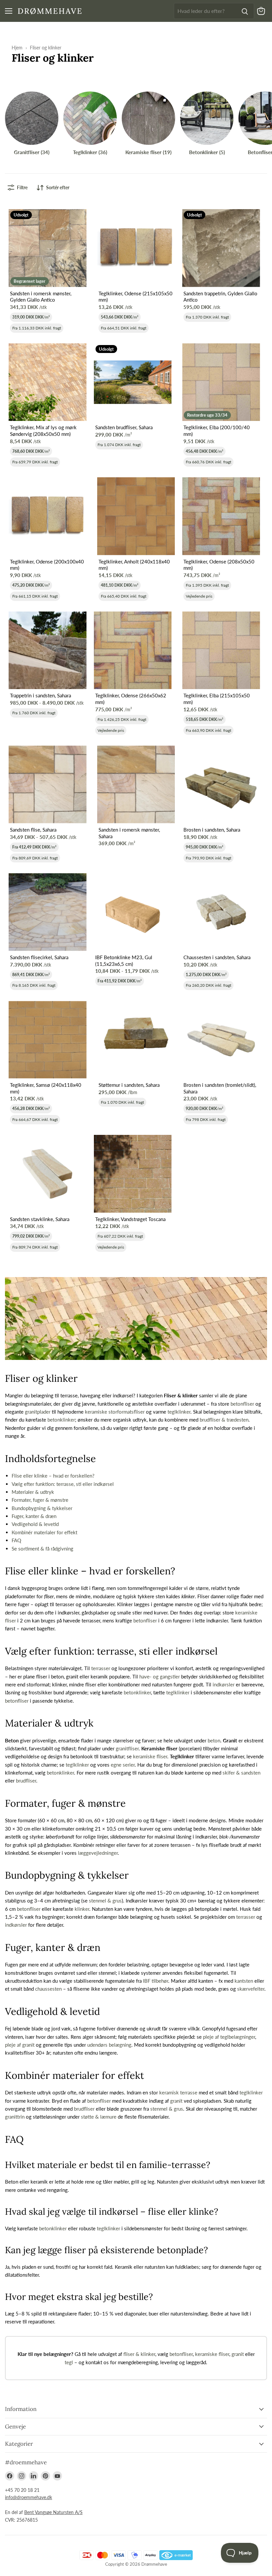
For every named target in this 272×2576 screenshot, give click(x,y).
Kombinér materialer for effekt (44, 1532)
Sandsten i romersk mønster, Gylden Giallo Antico (41, 297)
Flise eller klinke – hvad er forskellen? (53, 1476)
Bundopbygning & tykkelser (42, 1508)
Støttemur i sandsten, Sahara (129, 1085)
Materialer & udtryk (33, 1492)
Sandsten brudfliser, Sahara (124, 427)
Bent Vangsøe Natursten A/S (53, 2512)
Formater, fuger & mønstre (40, 1500)
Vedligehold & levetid (35, 1524)
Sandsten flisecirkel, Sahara (39, 957)
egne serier (123, 1765)
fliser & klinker (139, 2354)
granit (176, 2101)
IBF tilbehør (156, 1981)
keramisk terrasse (178, 2092)
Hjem (17, 48)
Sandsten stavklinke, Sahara (40, 1219)
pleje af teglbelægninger (229, 2037)
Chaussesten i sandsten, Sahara (217, 957)
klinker (82, 1909)
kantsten (244, 1981)
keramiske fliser (150, 1756)
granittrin (15, 2117)
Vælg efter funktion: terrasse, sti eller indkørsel (63, 1484)
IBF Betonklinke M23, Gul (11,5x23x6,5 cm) (124, 961)
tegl (69, 2362)
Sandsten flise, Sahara (33, 830)
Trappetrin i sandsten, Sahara (40, 695)
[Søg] (245, 11)
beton (214, 1740)
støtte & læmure (99, 2117)
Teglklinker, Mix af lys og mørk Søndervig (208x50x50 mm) (43, 431)
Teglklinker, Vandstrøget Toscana (130, 1219)
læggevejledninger (98, 1853)
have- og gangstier (160, 1676)
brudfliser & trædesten (224, 1420)
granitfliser (127, 1748)
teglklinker (179, 1412)
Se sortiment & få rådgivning (42, 1549)
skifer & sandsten (241, 1773)
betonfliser (242, 1404)
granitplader (38, 1412)
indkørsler (224, 1684)
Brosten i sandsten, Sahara (212, 830)
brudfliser (26, 1781)
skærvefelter (251, 1989)
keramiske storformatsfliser (115, 1412)
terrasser (101, 1668)
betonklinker (61, 1420)
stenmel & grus (105, 1901)
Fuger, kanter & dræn (34, 1516)
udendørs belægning (109, 2045)
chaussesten (48, 1989)
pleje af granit (20, 2045)
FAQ (16, 1540)
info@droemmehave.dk (29, 2497)
